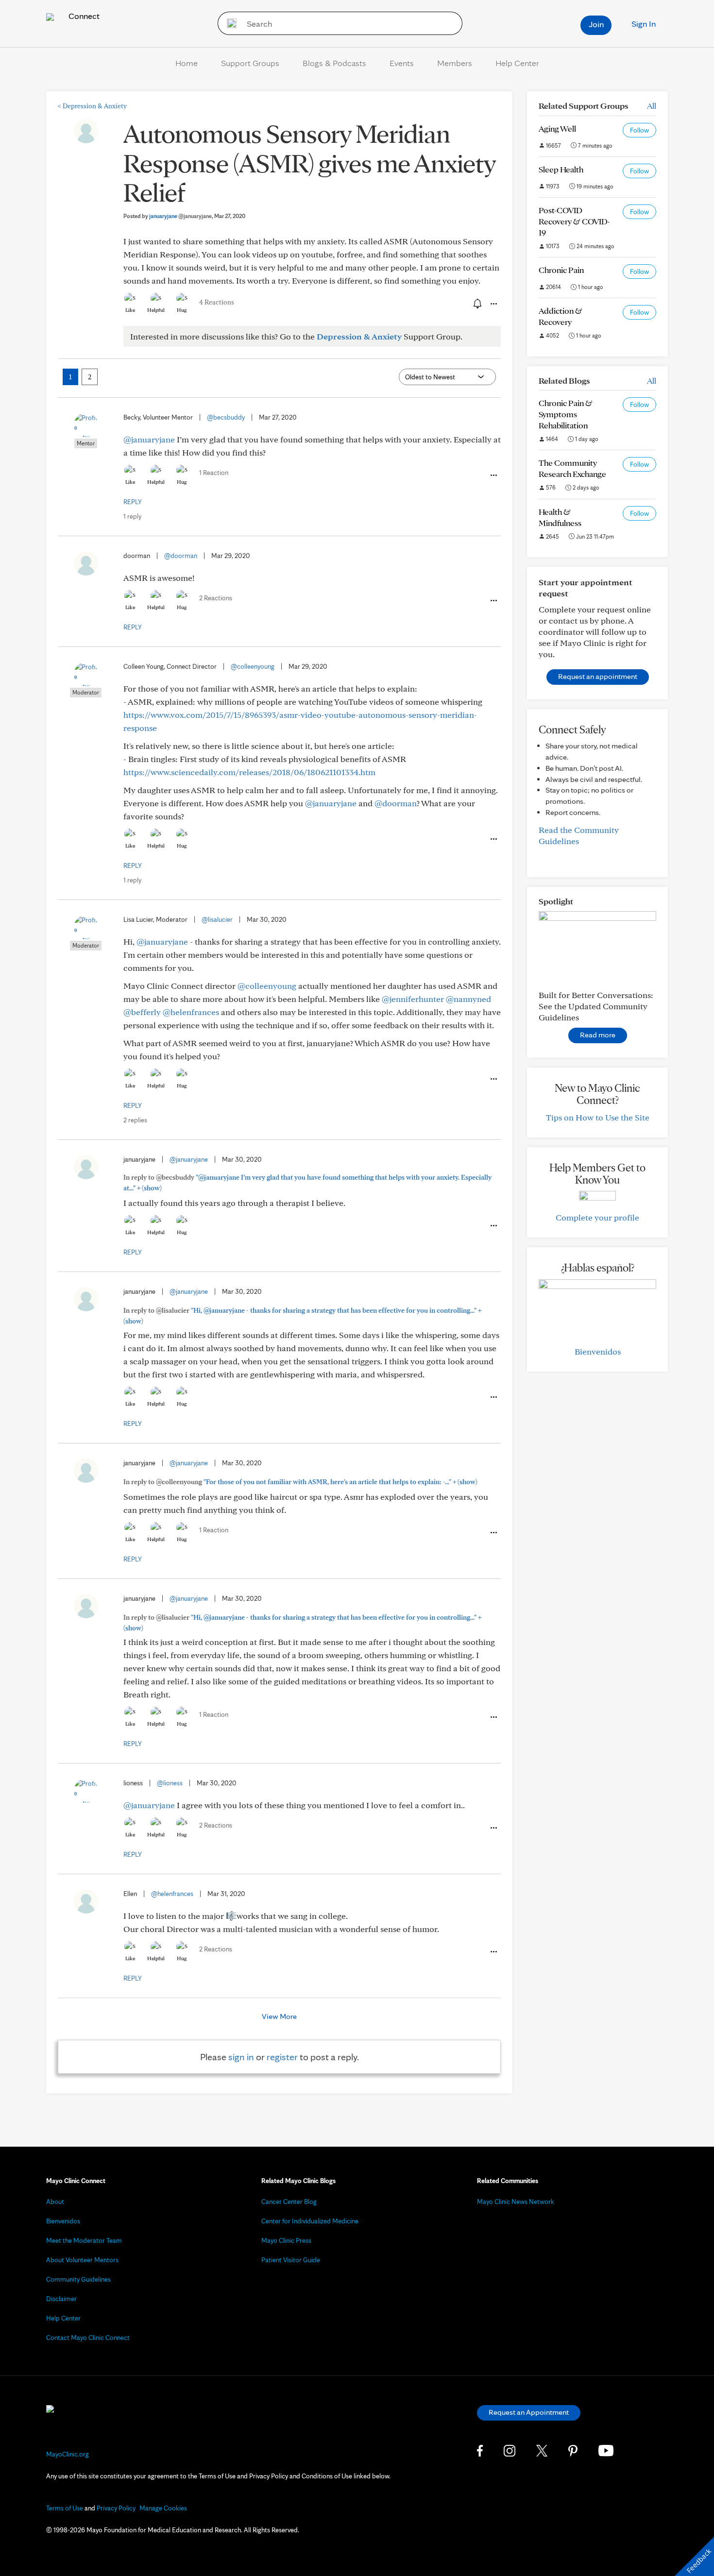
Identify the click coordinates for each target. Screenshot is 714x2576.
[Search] (229, 23)
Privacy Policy (116, 2508)
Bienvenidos (598, 1351)
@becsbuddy (226, 417)
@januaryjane (149, 439)
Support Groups (250, 63)
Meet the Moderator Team (84, 2240)
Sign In (644, 24)
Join (596, 24)
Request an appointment (598, 676)
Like (130, 310)
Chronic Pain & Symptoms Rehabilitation (566, 414)
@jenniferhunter (413, 999)
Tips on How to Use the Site (598, 1117)
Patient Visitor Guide (291, 2260)
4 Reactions (217, 302)
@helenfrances (191, 1012)
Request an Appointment (529, 2412)
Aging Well (557, 128)
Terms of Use (65, 2508)
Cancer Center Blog (289, 2202)
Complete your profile (597, 1217)
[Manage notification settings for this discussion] (476, 304)
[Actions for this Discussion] (493, 304)
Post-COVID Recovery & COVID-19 (574, 221)
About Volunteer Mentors (82, 2260)
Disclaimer (61, 2299)
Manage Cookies (163, 2508)
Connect (83, 16)
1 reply (132, 516)
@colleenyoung (253, 666)
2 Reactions (216, 598)
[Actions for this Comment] (493, 475)
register (282, 2057)
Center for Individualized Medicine (310, 2221)
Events (402, 63)
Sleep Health (561, 169)
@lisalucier (217, 919)
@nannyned (468, 999)
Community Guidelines (78, 2279)
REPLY (133, 502)
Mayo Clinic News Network (516, 2202)
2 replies (135, 1120)
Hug (182, 310)
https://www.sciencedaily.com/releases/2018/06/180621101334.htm (249, 772)
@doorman (181, 556)
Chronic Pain (561, 270)
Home (187, 63)
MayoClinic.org (68, 2454)
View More (279, 2016)
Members (455, 63)
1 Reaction (214, 473)
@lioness (170, 1783)
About (55, 2202)
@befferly (142, 1012)
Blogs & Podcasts (334, 63)
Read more (598, 1035)
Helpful (156, 310)
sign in (241, 2057)
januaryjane (180, 216)
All (652, 106)
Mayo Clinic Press (286, 2240)
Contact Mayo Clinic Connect (88, 2338)
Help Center (517, 63)
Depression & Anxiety (92, 106)
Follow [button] (639, 130)
